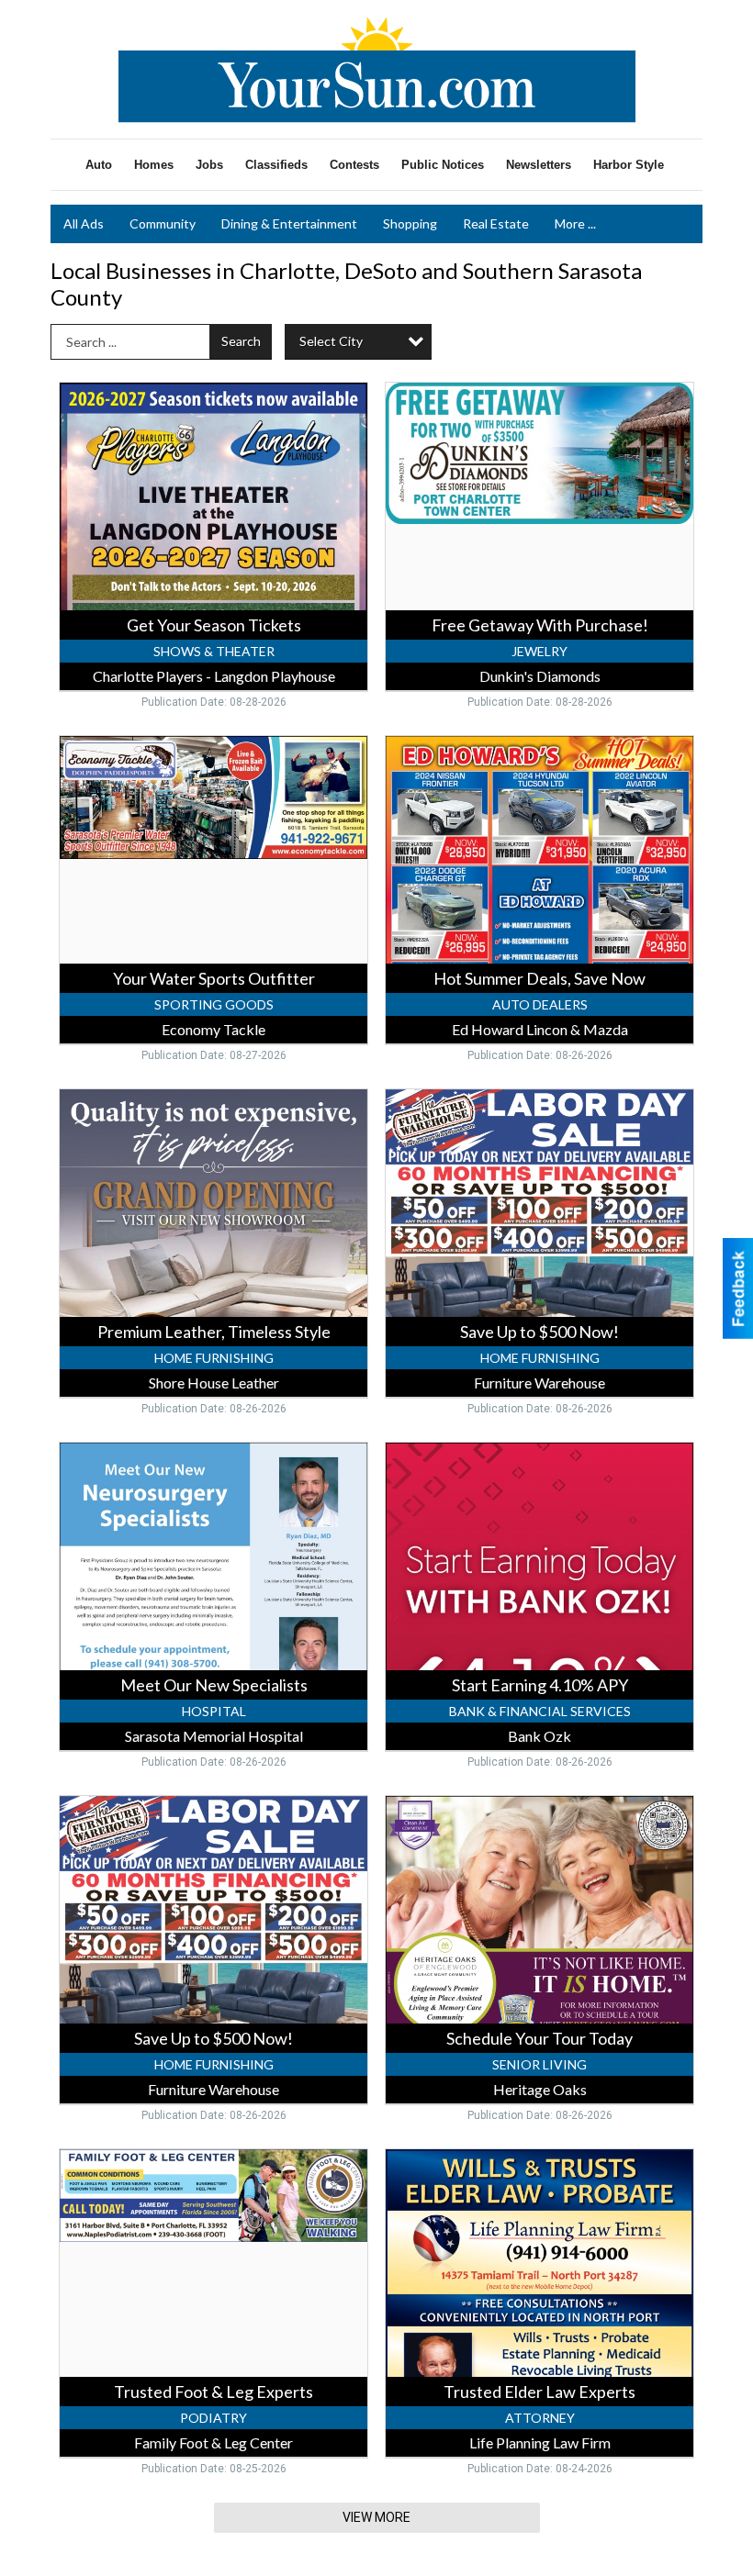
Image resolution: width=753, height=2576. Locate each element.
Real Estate (496, 223)
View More (376, 2517)
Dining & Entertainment (289, 223)
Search (241, 341)
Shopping (410, 223)
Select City (331, 341)
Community (163, 223)
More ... (575, 223)
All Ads (84, 223)
